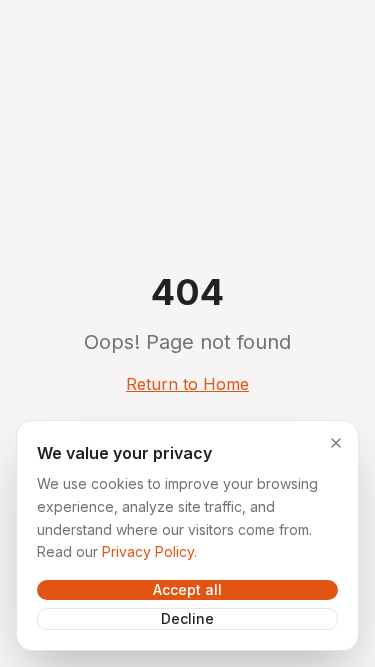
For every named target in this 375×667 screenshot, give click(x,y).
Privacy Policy (148, 551)
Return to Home (187, 384)
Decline (187, 618)
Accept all (187, 589)
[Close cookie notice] (336, 443)
